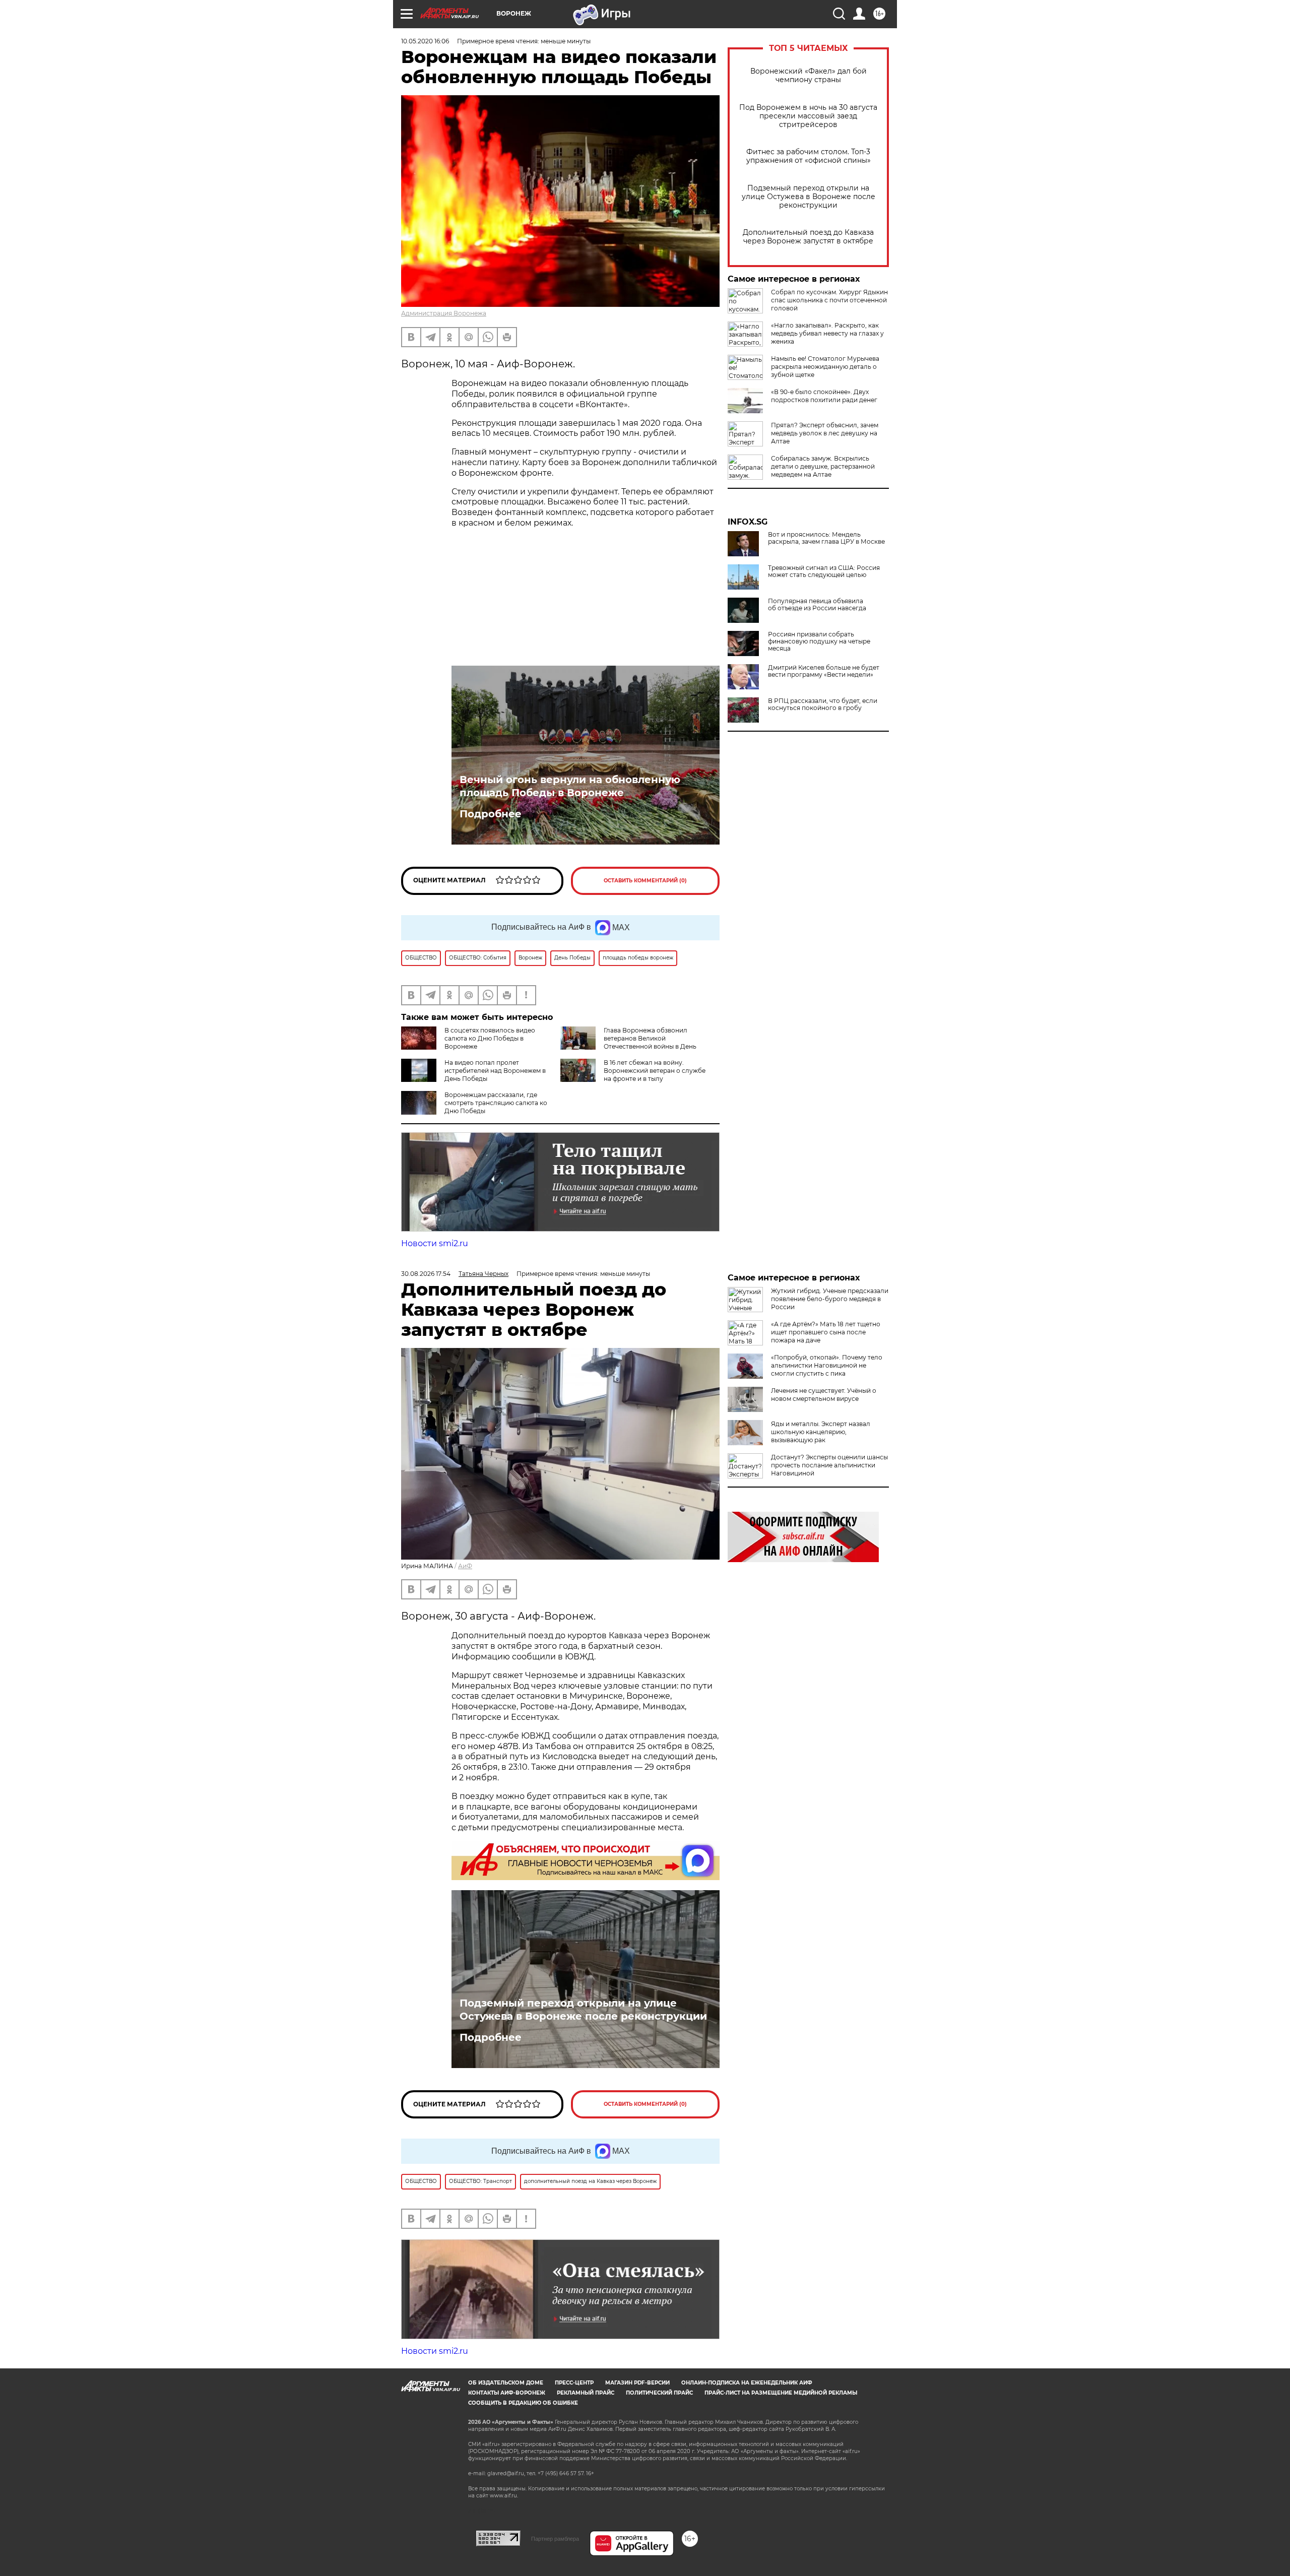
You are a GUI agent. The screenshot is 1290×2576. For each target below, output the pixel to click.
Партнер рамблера (555, 2539)
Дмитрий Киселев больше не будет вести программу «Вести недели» (824, 671)
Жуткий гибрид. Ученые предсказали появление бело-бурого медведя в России (830, 1299)
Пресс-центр (574, 2383)
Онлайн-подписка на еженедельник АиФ (747, 2383)
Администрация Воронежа (444, 313)
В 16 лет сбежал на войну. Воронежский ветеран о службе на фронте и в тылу (655, 1071)
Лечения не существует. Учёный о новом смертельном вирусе (824, 1395)
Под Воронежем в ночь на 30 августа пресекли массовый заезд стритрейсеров (808, 116)
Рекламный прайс (586, 2393)
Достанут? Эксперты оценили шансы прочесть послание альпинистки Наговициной (829, 1465)
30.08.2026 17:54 (426, 1274)
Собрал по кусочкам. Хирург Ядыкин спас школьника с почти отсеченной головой (829, 300)
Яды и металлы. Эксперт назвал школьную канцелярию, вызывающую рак (821, 1432)
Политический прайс (659, 2393)
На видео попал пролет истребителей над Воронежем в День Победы (495, 1071)
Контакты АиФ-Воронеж (507, 2393)
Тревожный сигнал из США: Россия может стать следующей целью (824, 571)
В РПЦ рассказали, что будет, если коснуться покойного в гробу (823, 704)
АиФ (465, 1566)
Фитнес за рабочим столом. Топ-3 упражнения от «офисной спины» (809, 156)
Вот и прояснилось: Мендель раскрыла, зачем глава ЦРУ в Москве (826, 538)
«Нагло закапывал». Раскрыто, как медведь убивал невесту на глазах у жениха (827, 333)
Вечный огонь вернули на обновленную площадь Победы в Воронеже (570, 786)
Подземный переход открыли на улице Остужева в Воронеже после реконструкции (809, 197)
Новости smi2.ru (435, 1243)
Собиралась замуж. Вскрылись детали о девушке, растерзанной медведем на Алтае (823, 466)
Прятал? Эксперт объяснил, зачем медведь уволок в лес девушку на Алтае (825, 433)
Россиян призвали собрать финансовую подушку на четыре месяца (819, 641)
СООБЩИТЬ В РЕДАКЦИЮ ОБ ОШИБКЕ (523, 2403)
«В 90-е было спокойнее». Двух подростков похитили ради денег (824, 396)
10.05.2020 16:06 (425, 41)
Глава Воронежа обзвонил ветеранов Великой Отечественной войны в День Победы (628, 1042)
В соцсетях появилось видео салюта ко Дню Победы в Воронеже (490, 1038)
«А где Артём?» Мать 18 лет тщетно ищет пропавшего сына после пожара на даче (826, 1332)
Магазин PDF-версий (637, 2383)
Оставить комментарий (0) (645, 881)
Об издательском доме (506, 2383)
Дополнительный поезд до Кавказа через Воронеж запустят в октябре (808, 237)
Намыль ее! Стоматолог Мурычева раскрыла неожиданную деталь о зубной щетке (825, 367)
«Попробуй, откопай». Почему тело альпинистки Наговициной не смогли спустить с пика (827, 1365)
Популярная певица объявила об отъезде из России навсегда (817, 605)
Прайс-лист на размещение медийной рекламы (781, 2393)
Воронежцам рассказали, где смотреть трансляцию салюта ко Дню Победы (496, 1103)
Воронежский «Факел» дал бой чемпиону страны (809, 76)
